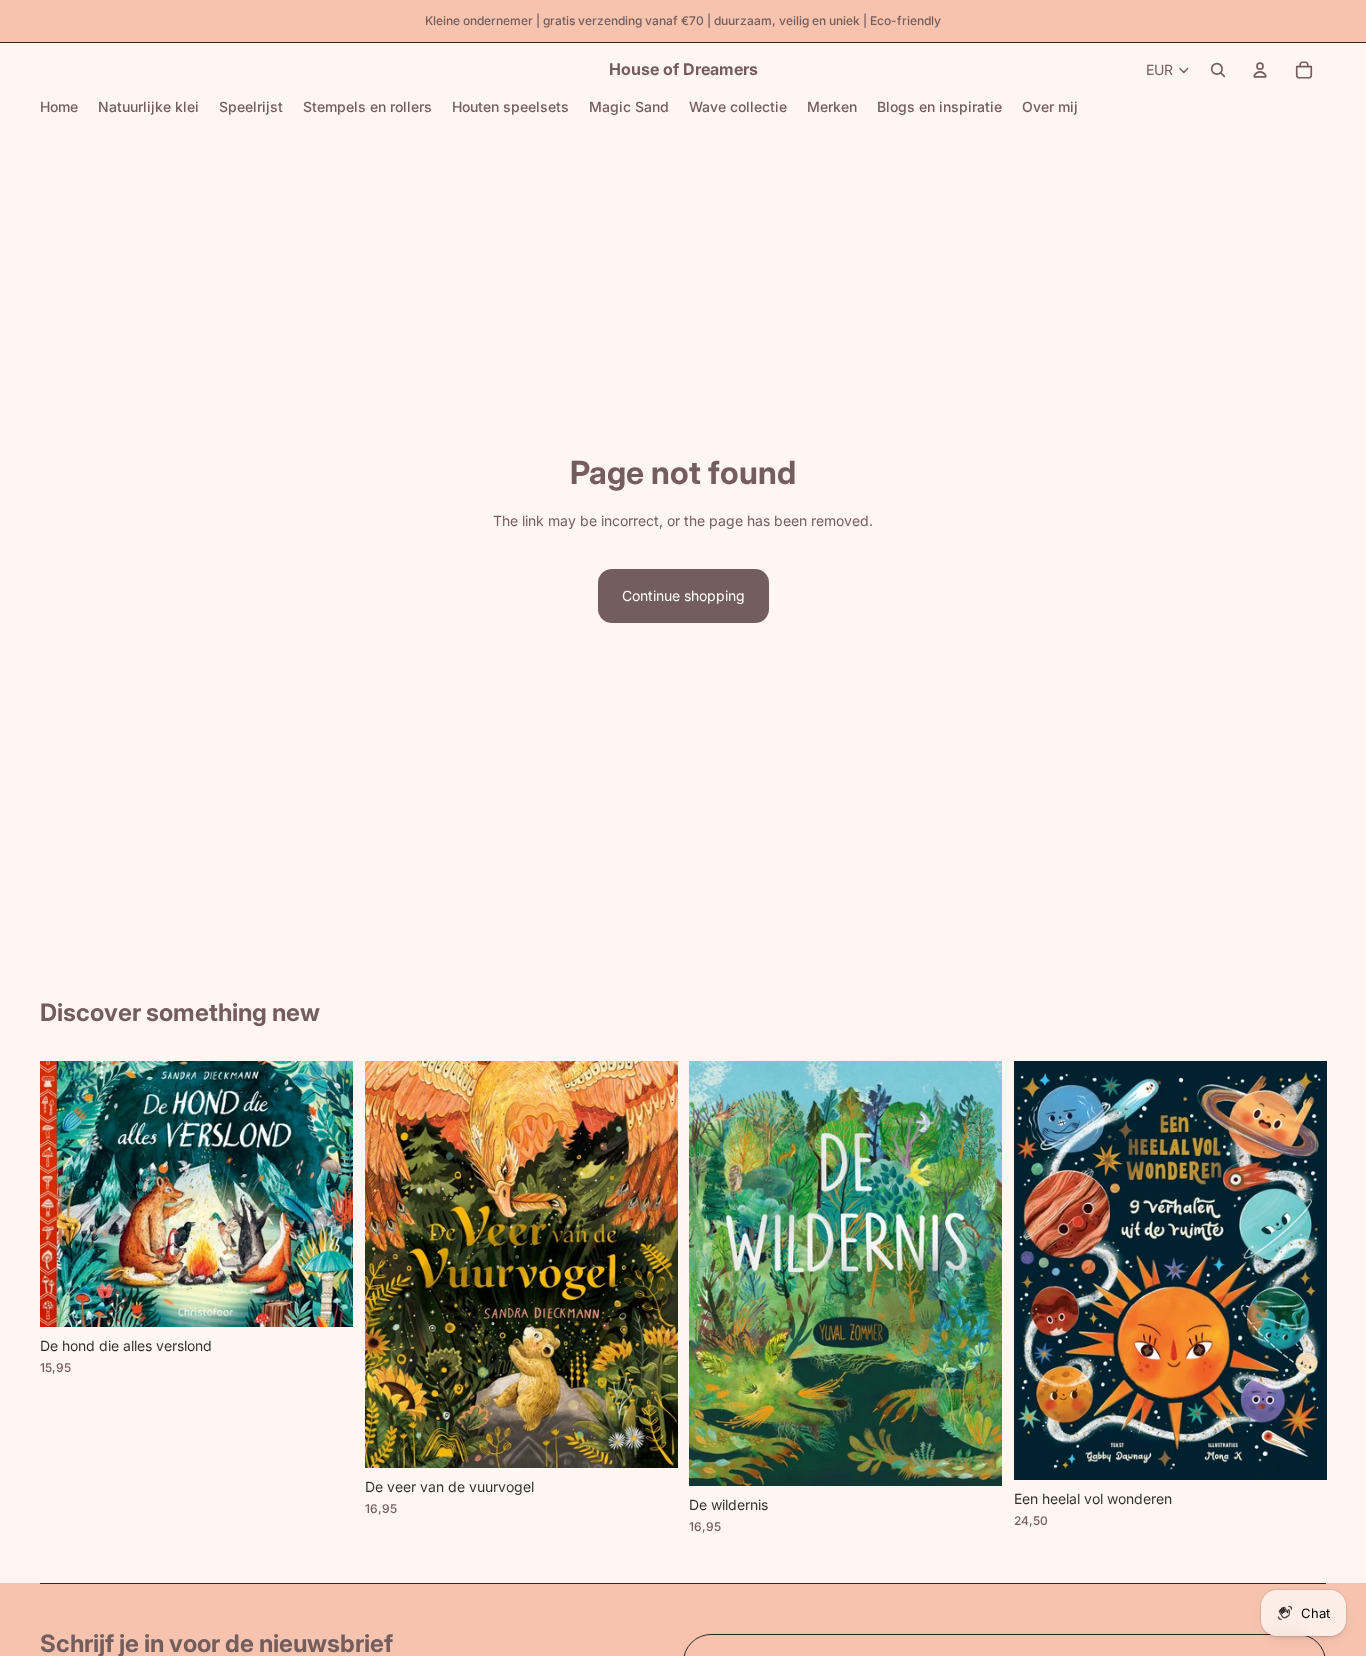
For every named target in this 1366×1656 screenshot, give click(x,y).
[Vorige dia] (70, 1194)
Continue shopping (683, 595)
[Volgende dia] (323, 1194)
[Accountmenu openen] (1260, 70)
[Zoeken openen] (1218, 70)
